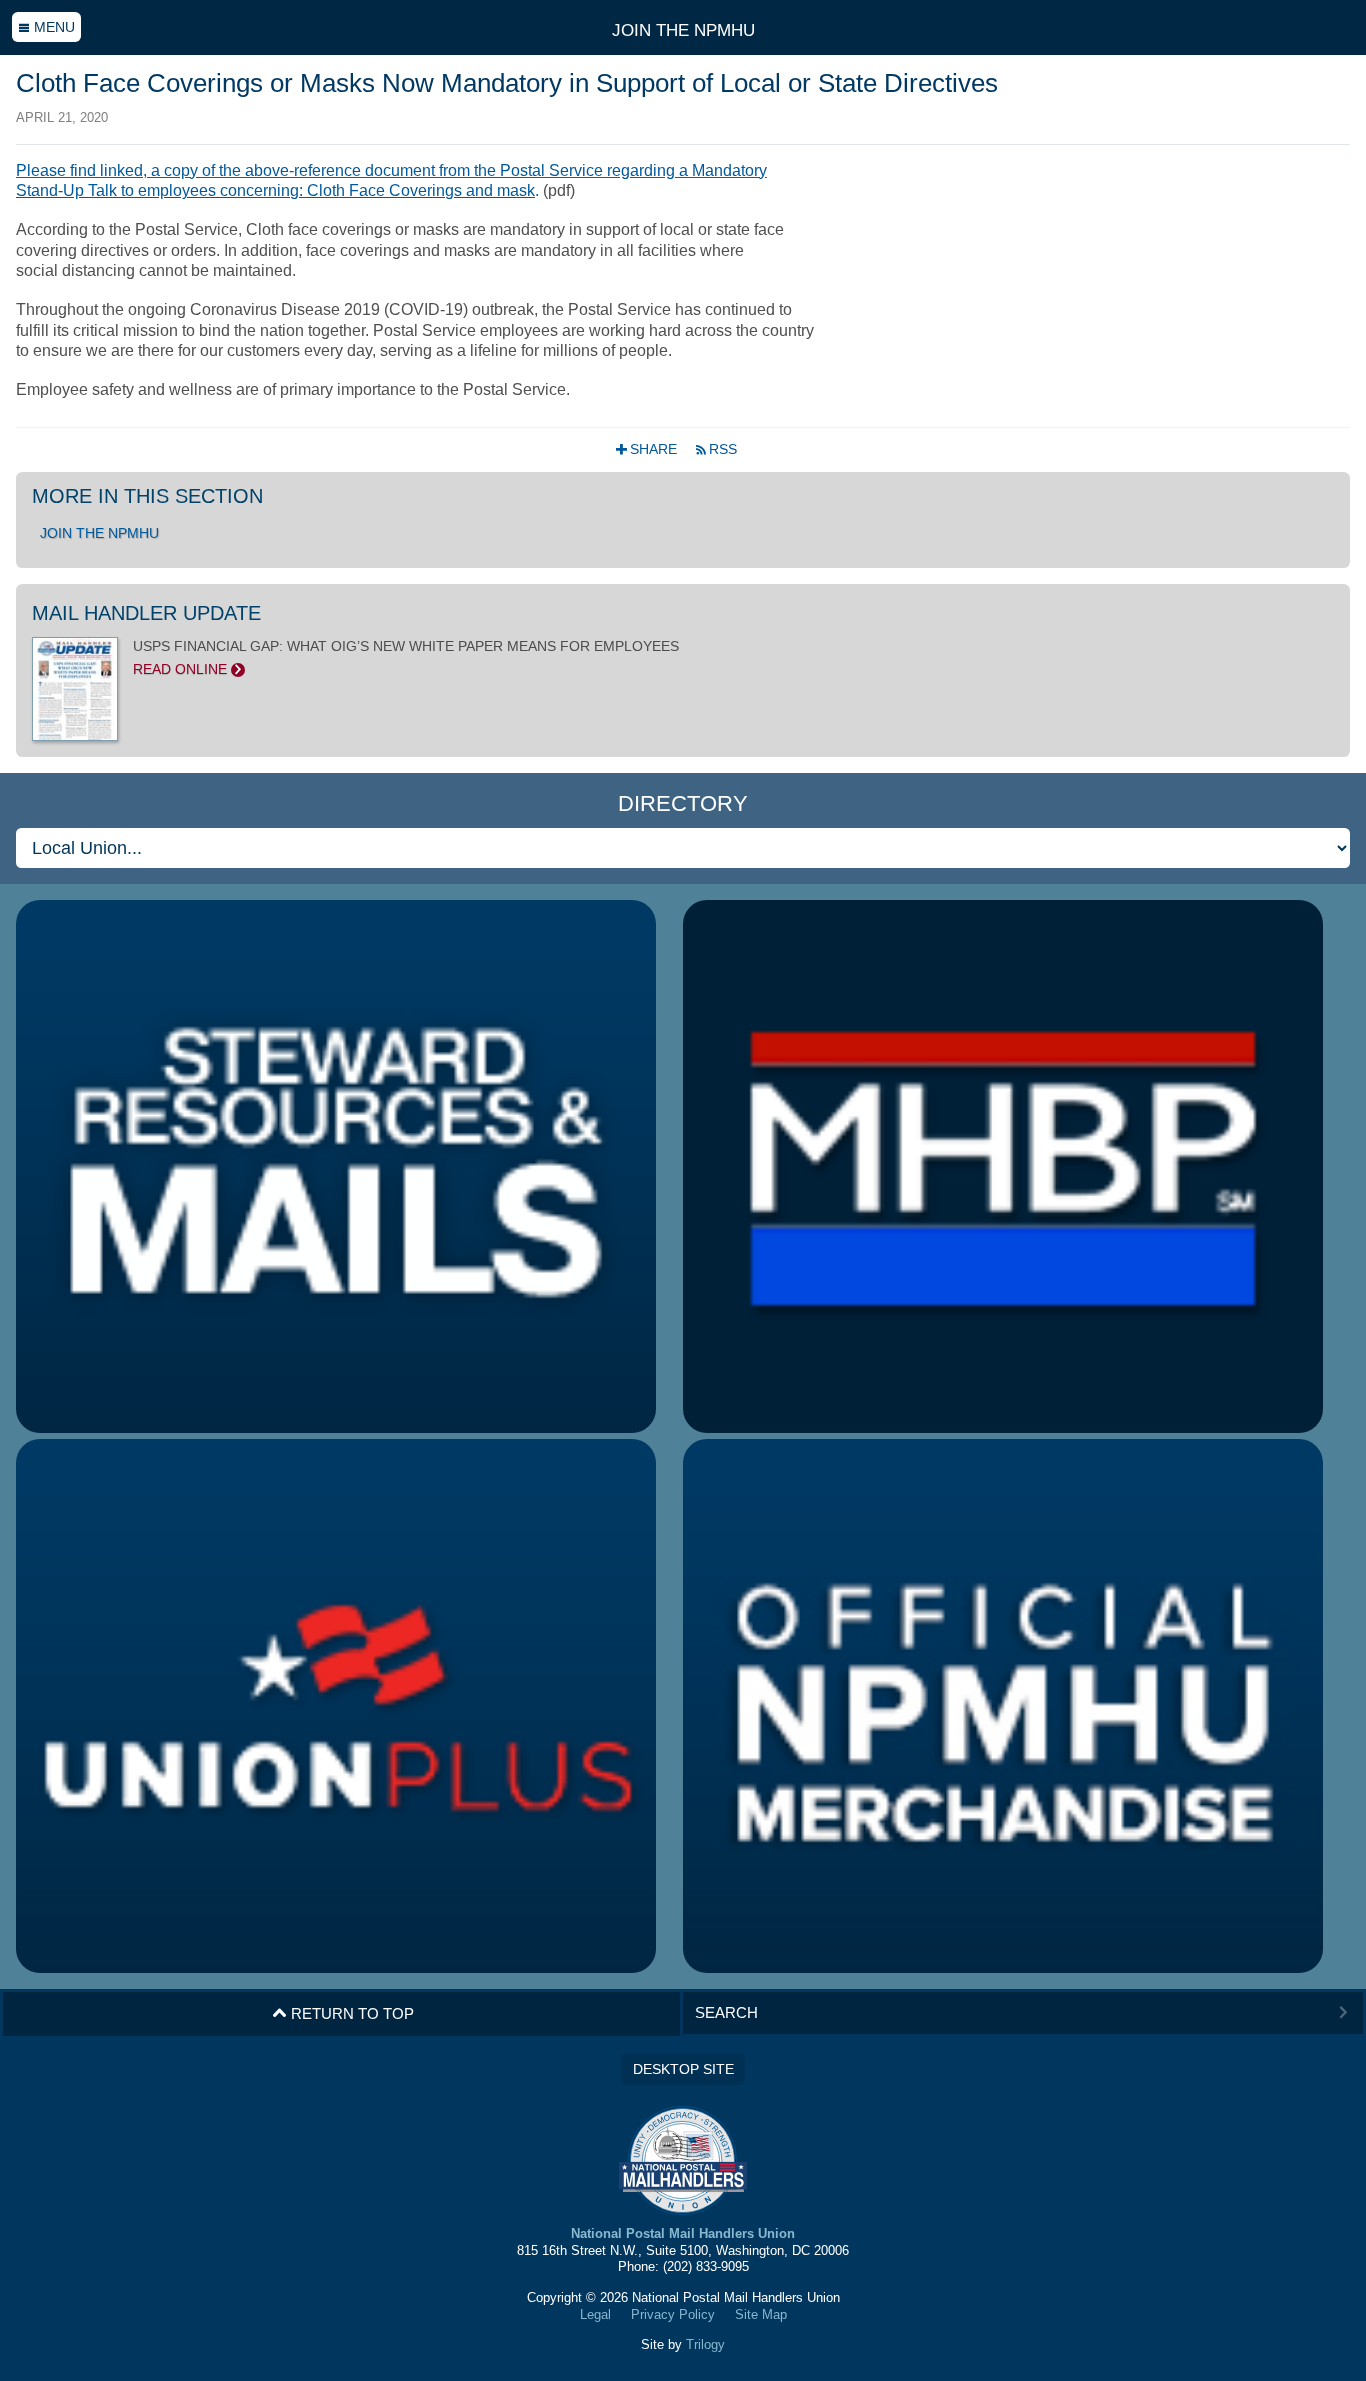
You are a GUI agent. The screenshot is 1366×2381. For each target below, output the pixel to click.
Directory (683, 803)
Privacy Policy (673, 2314)
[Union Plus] (336, 1706)
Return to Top (343, 2013)
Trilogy (705, 2344)
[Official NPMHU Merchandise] (1003, 1706)
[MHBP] (1003, 1167)
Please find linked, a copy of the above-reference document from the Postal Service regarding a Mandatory (391, 170)
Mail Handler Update (146, 613)
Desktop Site (683, 2069)
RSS (716, 449)
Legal (595, 2314)
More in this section (147, 496)
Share (648, 449)
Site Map (761, 2314)
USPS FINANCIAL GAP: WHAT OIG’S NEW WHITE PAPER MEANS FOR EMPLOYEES (406, 657)
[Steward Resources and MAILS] (336, 1167)
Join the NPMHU (683, 30)
